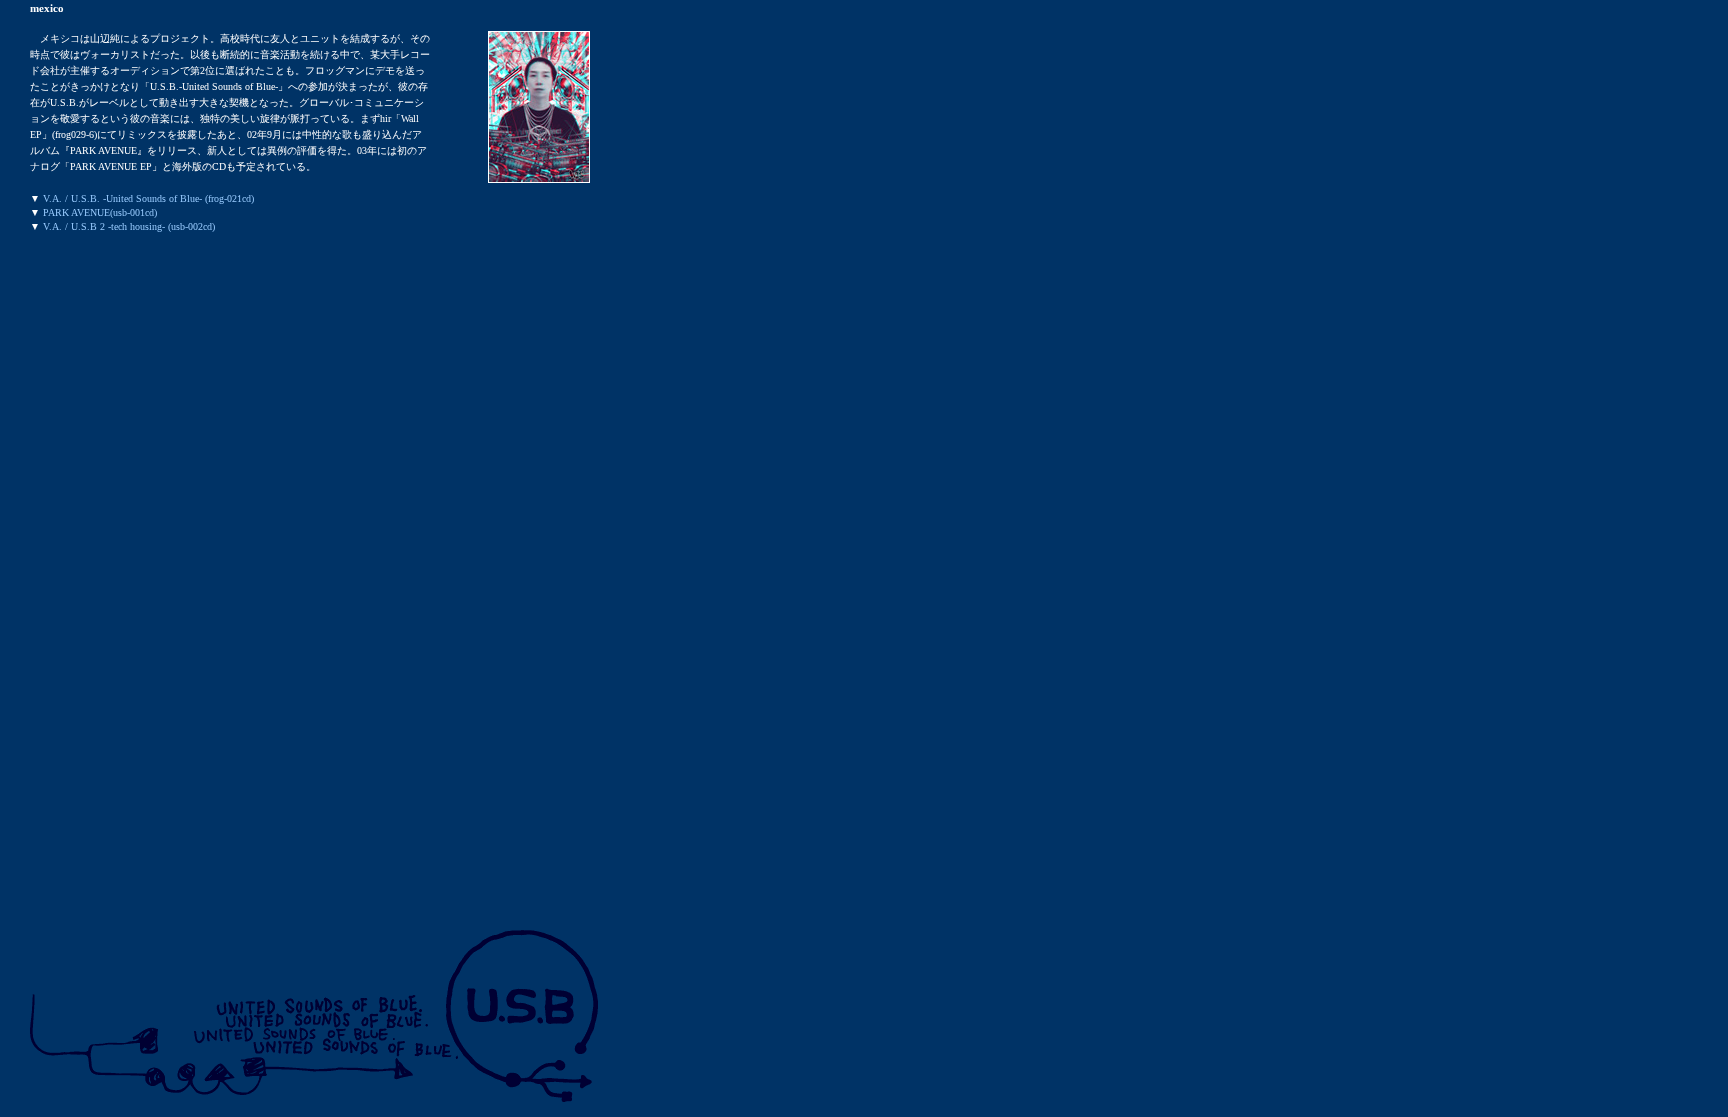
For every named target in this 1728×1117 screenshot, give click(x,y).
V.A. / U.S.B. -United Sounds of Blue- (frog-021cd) (148, 198)
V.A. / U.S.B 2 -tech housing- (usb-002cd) (129, 226)
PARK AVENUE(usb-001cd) (100, 212)
